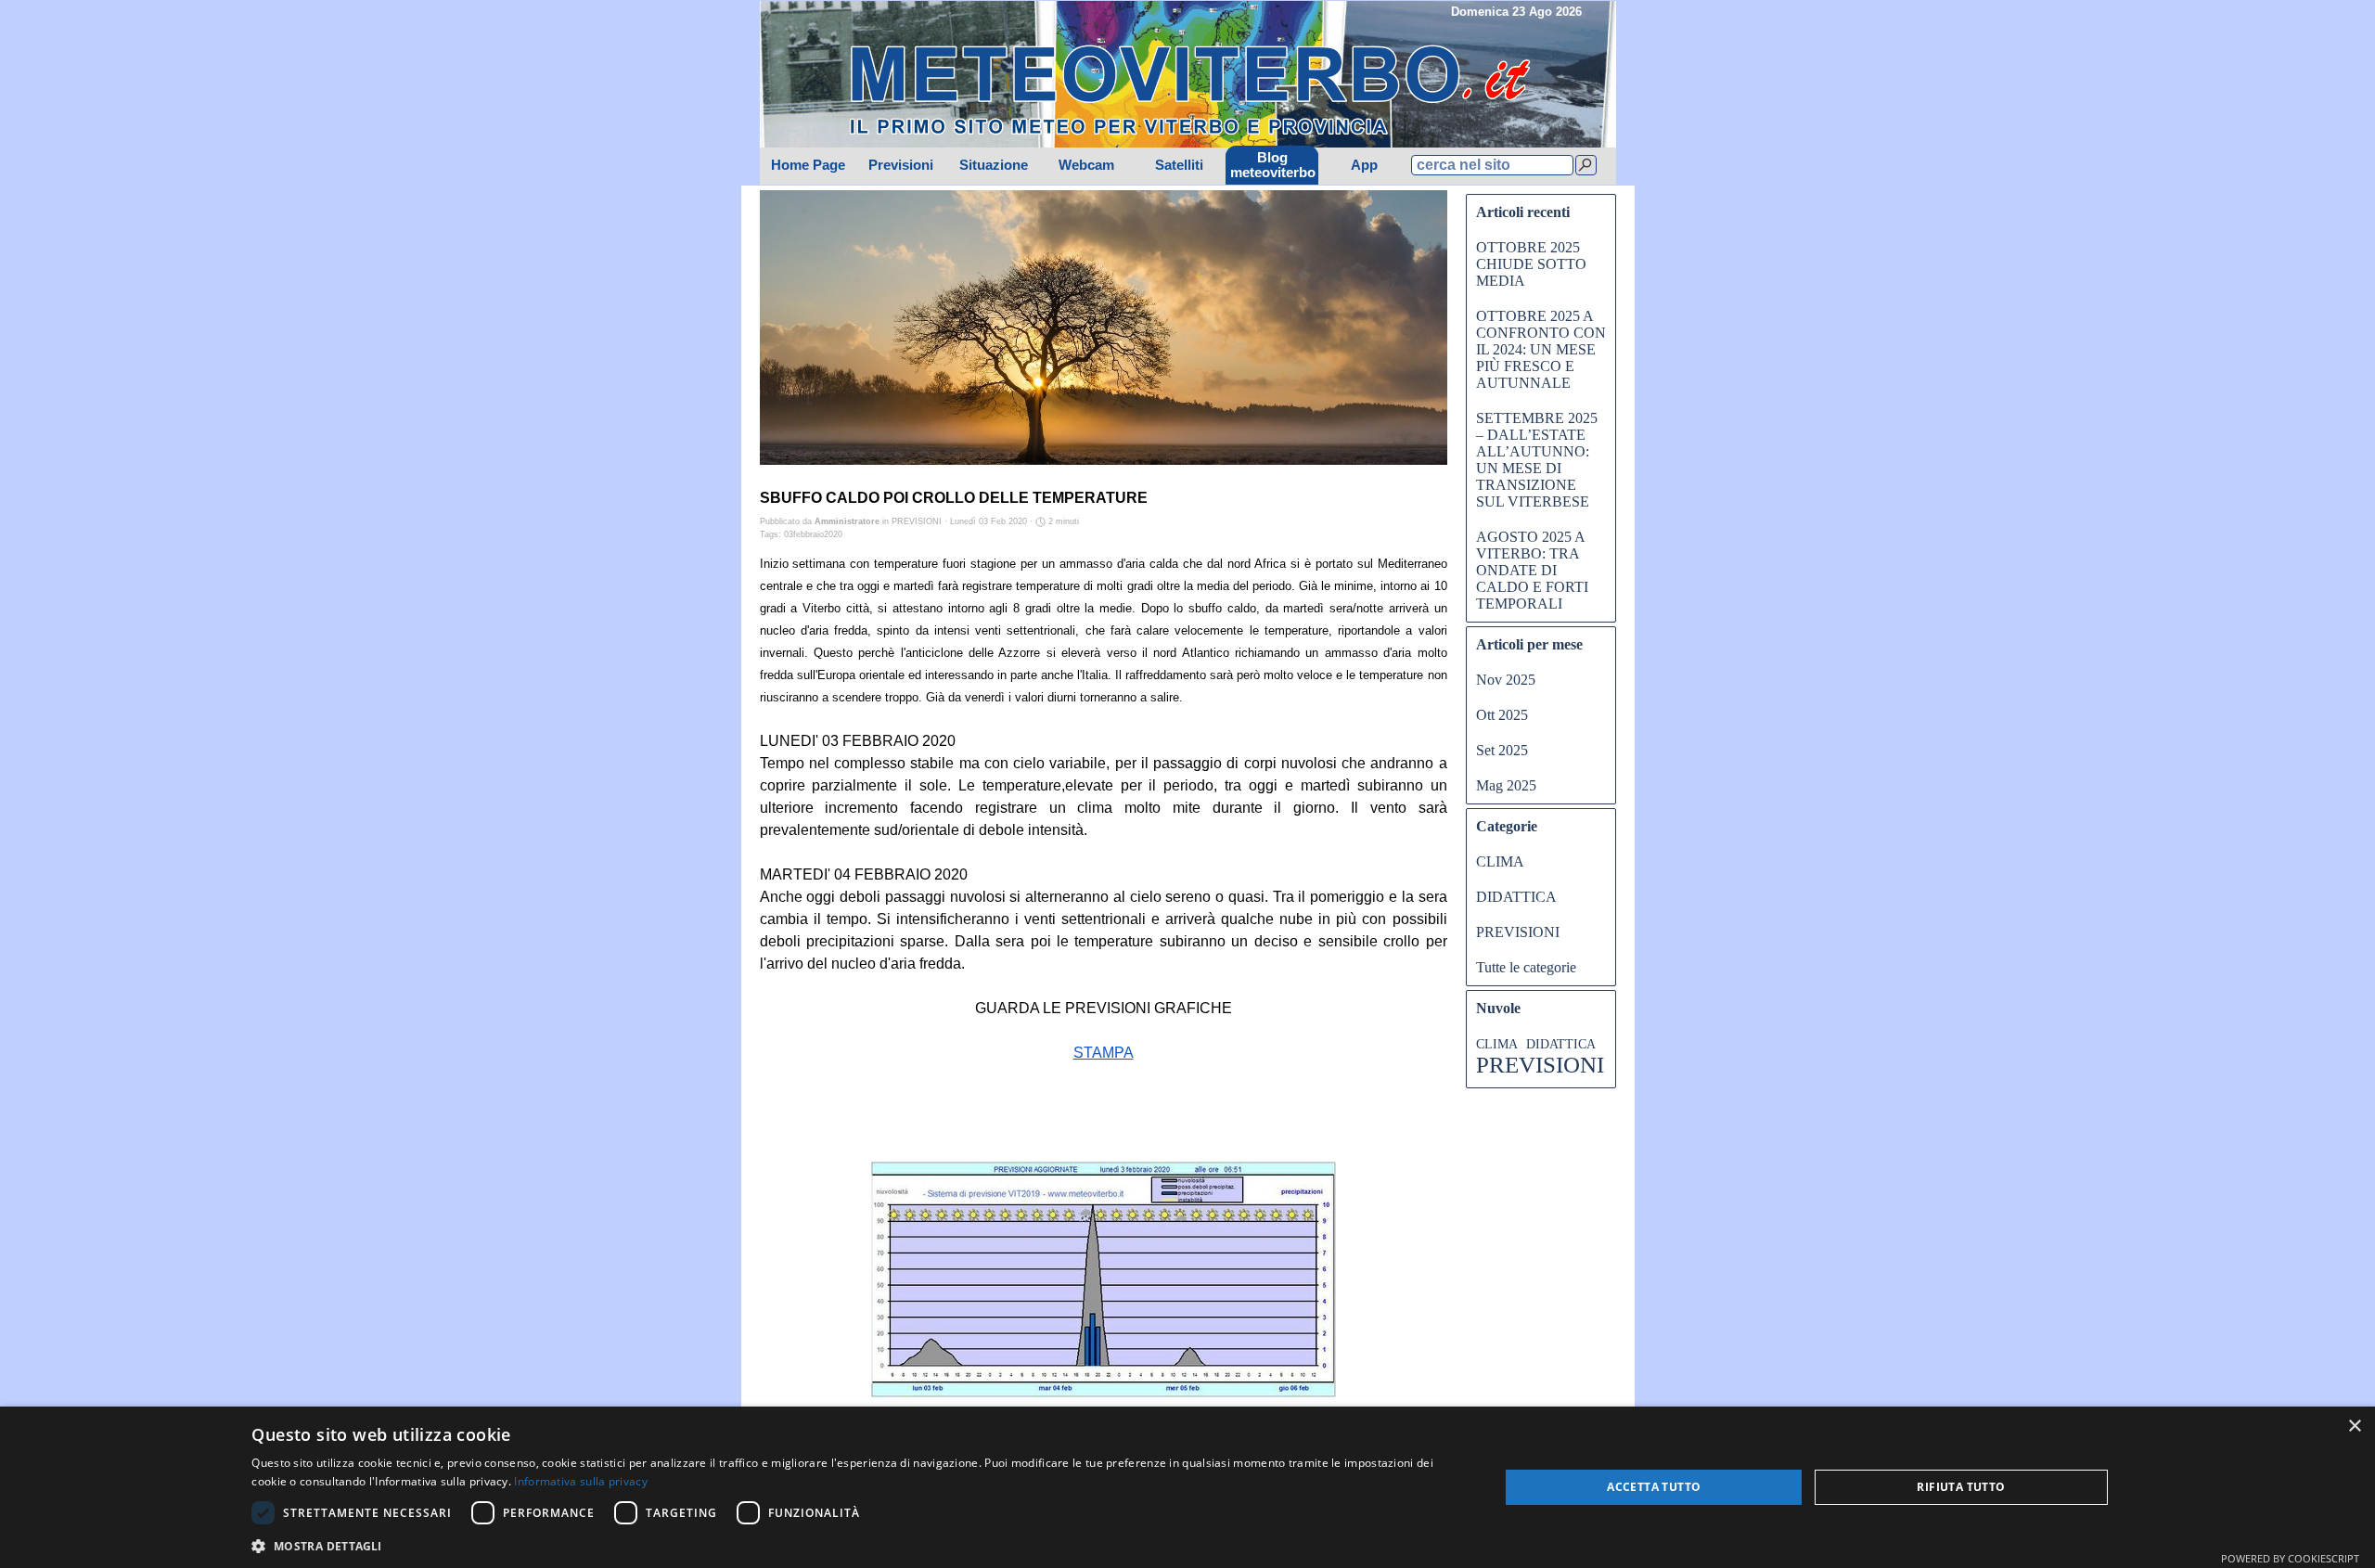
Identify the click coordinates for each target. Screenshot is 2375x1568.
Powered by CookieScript (2290, 1558)
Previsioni (901, 165)
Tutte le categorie (1526, 967)
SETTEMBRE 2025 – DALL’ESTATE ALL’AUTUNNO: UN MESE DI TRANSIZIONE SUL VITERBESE (1537, 460)
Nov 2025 (1506, 680)
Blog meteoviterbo (1273, 165)
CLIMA (1500, 861)
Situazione (994, 165)
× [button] (2354, 1427)
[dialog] (1187, 1487)
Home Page (808, 165)
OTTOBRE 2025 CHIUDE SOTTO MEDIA (1531, 264)
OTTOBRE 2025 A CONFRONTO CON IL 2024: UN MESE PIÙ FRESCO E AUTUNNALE (1541, 349)
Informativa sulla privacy (581, 1481)
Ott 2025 (1502, 715)
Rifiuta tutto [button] (1961, 1487)
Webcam (1086, 165)
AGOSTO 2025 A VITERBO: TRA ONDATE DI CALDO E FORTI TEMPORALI (1532, 570)
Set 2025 (1502, 750)
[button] (857, 1544)
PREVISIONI (1518, 932)
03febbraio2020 (813, 534)
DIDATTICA (1516, 897)
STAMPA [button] (1104, 1053)
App (1364, 165)
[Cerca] (1586, 165)
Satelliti (1179, 165)
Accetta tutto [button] (1654, 1487)
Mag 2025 (1506, 785)
